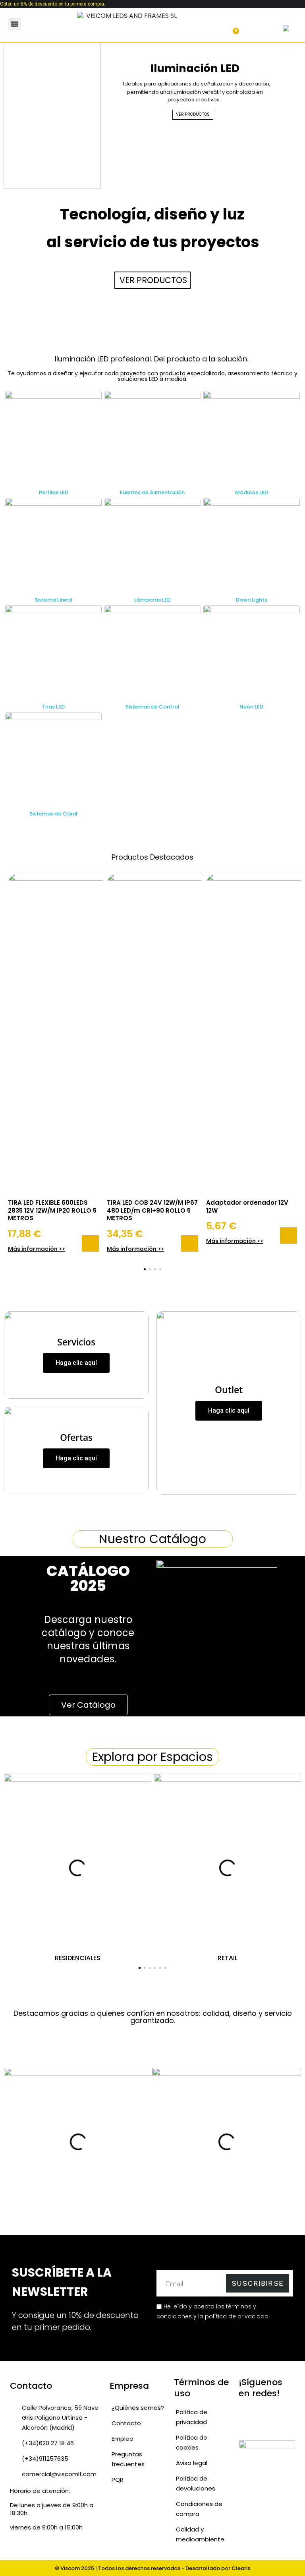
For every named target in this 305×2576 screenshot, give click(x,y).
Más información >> (37, 1249)
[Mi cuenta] (206, 27)
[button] (39, 24)
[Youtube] (245, 2426)
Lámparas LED (152, 600)
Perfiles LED (54, 492)
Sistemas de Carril (53, 814)
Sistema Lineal (53, 600)
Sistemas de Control (152, 707)
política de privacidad (237, 2316)
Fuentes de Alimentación (152, 492)
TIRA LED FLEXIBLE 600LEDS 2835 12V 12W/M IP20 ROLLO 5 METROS (52, 1210)
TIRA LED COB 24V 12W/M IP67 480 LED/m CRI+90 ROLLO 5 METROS (152, 1210)
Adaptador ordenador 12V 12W (247, 1206)
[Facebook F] (277, 2413)
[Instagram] (261, 2413)
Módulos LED (252, 492)
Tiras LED (53, 707)
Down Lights (252, 600)
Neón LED (251, 707)
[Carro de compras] (232, 27)
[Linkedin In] (261, 2426)
